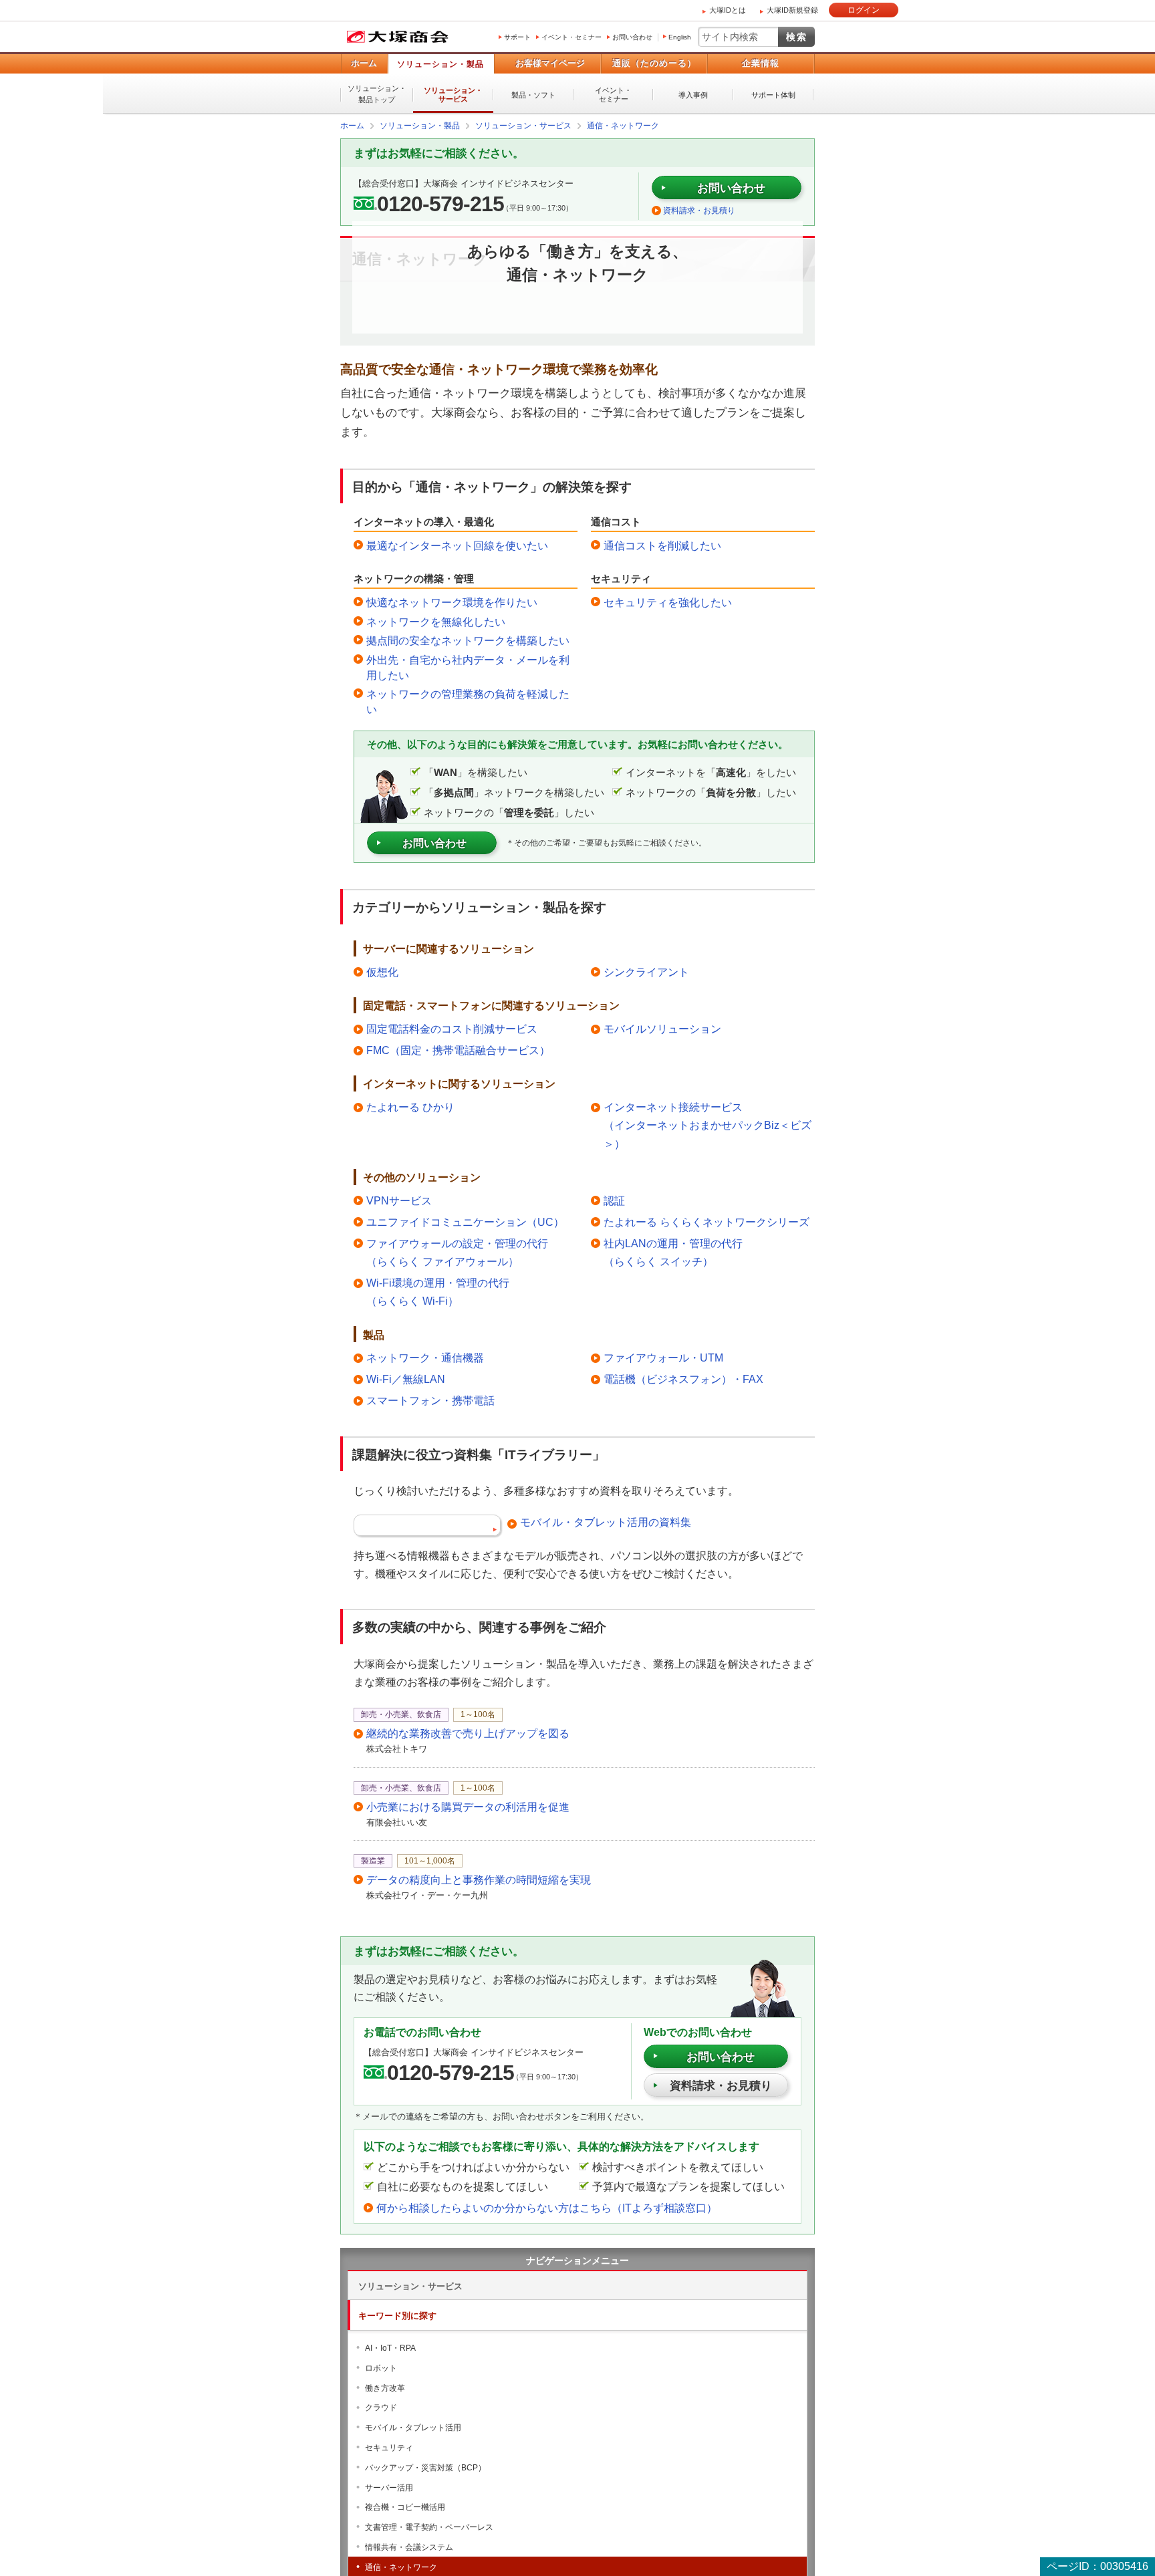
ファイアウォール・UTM (663, 1357)
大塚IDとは (728, 10)
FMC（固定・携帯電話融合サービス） (458, 1050)
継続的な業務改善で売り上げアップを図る (468, 1733)
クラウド (381, 2407)
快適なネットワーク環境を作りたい (452, 602)
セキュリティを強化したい (668, 602)
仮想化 (382, 972)
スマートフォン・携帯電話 (430, 1400)
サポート (517, 37)
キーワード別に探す (397, 2315)
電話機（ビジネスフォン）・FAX (683, 1379)
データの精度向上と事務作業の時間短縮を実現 (479, 1879)
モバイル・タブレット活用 (413, 2427)
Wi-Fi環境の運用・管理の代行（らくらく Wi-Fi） (438, 1291)
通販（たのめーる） (654, 63)
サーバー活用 (389, 2487)
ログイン (864, 10)
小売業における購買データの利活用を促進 (468, 1806)
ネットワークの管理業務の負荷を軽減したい (468, 701)
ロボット (381, 2367)
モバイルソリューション (662, 1028)
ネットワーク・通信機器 (425, 1357)
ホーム (364, 63)
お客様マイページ (550, 63)
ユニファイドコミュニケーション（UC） (465, 1221)
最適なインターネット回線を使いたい (457, 545)
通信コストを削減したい (662, 545)
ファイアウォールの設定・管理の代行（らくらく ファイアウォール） (457, 1252)
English (680, 37)
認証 (614, 1200)
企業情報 (761, 63)
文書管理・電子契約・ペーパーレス (429, 2527)
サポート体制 (773, 95)
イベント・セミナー (571, 37)
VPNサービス (399, 1200)
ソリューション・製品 (440, 64)
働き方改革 (385, 2388)
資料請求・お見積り (699, 210)
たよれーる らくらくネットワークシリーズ (707, 1221)
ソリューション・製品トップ (377, 94)
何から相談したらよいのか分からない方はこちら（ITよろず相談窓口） (547, 2207)
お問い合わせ (632, 37)
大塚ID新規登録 (792, 10)
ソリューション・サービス (453, 95)
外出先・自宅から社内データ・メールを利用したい (468, 667)
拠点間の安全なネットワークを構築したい (468, 640)
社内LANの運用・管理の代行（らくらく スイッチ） (673, 1252)
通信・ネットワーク (401, 2567)
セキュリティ (389, 2447)
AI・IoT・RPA (390, 2347)
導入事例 (693, 95)
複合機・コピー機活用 (405, 2506)
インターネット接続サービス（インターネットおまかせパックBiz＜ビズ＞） (708, 1125)
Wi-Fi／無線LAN (406, 1379)
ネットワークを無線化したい (436, 621)
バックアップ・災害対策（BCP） (425, 2467)
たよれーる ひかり (410, 1107)
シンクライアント (646, 972)
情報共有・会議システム (409, 2547)
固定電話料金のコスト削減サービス (452, 1028)
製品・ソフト (533, 95)
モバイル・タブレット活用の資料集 (606, 1522)
